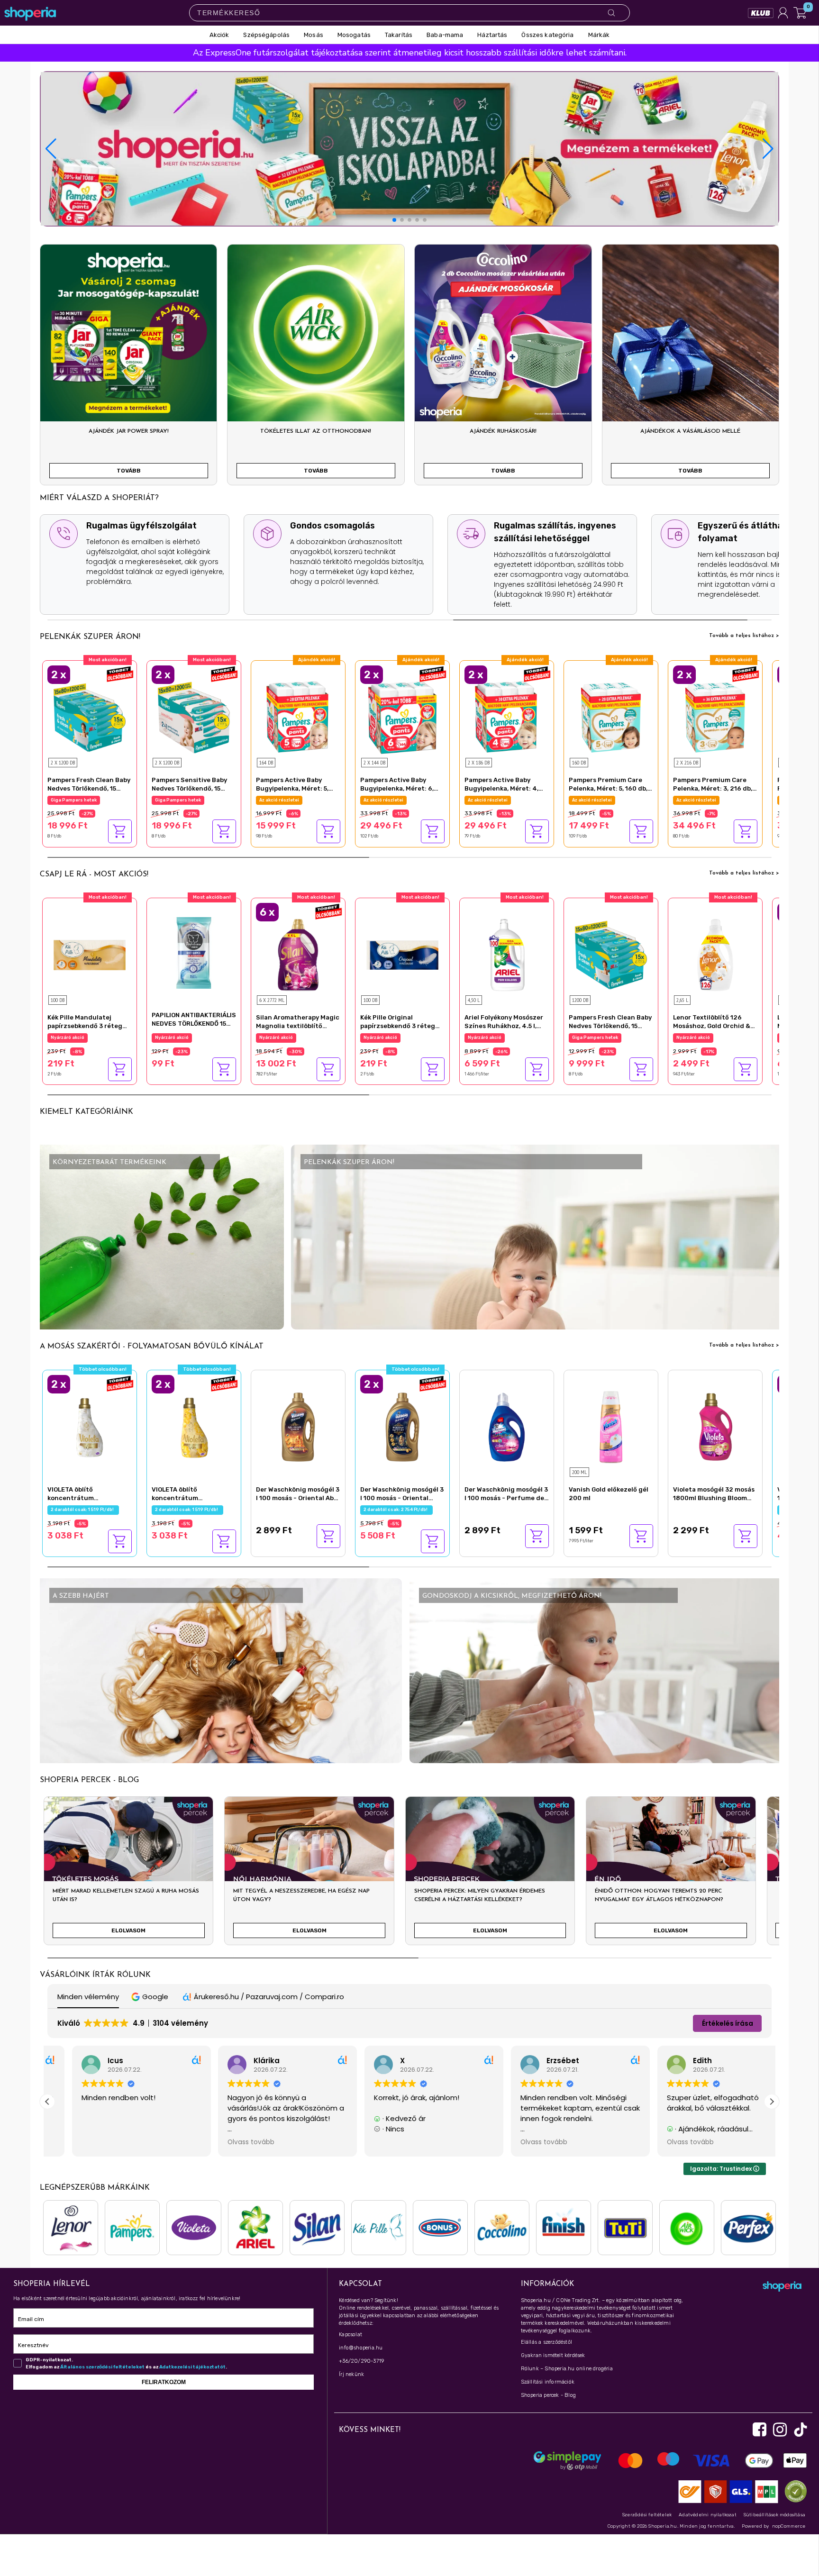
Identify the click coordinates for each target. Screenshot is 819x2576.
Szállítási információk (548, 2382)
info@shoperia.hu (361, 2348)
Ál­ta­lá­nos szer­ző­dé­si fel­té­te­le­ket (102, 2367)
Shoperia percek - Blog (548, 2395)
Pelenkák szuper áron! (90, 637)
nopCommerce (789, 2526)
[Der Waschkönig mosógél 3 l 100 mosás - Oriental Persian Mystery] (402, 1426)
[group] (128, 1875)
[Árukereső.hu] (793, 2491)
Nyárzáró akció (68, 1038)
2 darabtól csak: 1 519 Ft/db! (83, 1510)
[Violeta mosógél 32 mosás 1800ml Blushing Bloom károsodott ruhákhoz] (715, 1426)
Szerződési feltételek (647, 2515)
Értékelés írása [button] (728, 2023)
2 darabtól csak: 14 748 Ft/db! (398, 800)
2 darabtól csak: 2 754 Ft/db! (396, 1510)
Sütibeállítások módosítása (774, 2515)
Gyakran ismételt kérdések (553, 2355)
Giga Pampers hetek (282, 800)
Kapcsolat (350, 2335)
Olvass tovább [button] (80, 2142)
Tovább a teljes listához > (744, 636)
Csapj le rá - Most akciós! (94, 874)
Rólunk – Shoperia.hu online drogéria (567, 2369)
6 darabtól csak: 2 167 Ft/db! (292, 1038)
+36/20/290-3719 (361, 2361)
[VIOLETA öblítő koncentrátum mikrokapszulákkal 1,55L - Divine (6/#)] (90, 1426)
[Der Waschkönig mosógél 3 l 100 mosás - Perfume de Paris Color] (507, 1426)
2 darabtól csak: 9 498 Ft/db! (85, 800)
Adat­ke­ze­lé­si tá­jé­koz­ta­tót (192, 2367)
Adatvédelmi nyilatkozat (708, 2515)
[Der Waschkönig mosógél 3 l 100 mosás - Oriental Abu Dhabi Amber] (298, 1426)
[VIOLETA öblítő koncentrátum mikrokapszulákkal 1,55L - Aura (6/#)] (194, 1426)
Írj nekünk (351, 2374)
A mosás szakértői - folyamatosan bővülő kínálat (152, 1347)
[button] (768, 149)
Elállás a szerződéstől (546, 2342)
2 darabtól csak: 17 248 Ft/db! (710, 800)
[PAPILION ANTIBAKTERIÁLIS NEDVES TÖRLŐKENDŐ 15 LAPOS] (194, 952)
